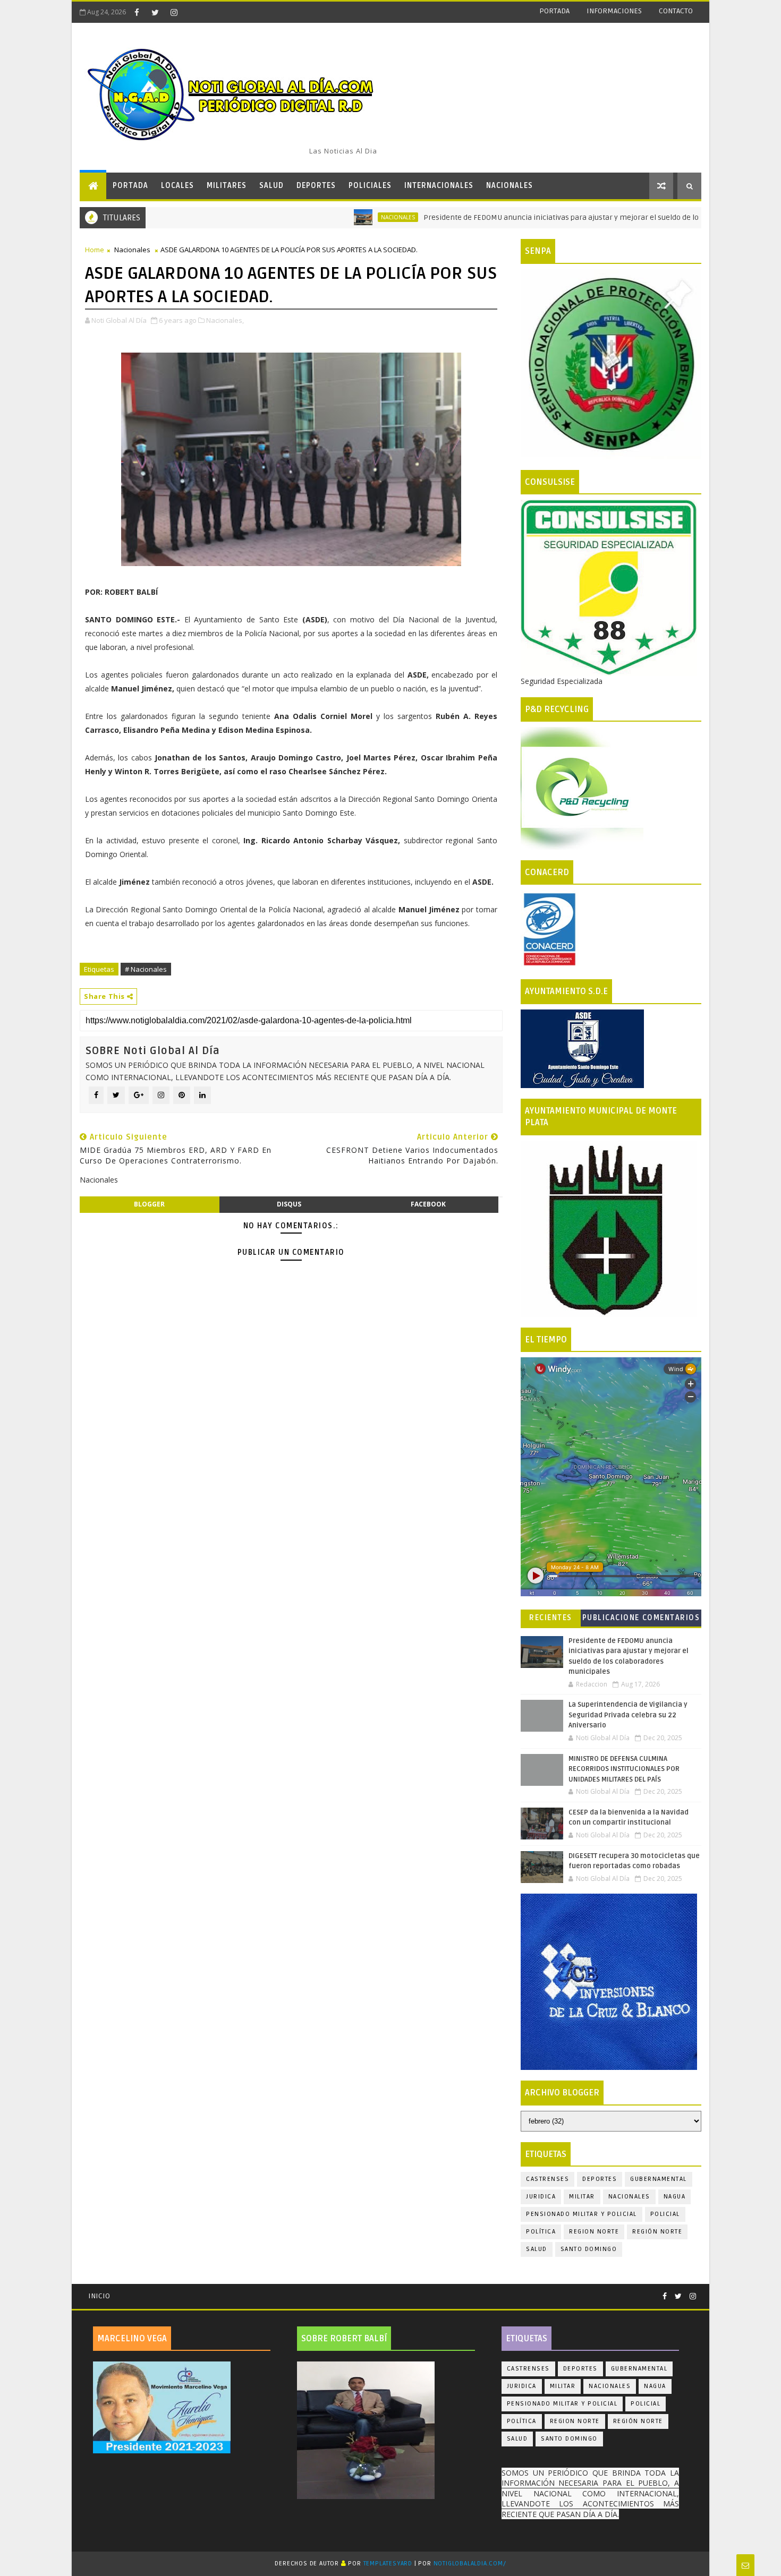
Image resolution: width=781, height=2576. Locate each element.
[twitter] (155, 12)
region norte (594, 2232)
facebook (428, 1204)
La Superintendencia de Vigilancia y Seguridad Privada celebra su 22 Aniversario (628, 1715)
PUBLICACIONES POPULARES (611, 1620)
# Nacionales (146, 969)
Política (541, 2232)
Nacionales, (225, 320)
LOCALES (177, 186)
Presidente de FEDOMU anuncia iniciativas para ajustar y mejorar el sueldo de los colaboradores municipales (536, 217)
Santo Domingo (589, 2249)
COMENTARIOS (671, 1618)
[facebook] (137, 12)
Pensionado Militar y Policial (581, 2214)
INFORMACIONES (614, 11)
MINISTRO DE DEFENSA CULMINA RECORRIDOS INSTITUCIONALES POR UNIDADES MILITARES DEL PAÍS (624, 1769)
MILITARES (227, 186)
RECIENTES (551, 1618)
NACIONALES (510, 186)
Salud (537, 2249)
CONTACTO (676, 11)
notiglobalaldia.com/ (470, 2564)
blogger (149, 1204)
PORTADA (554, 11)
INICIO (99, 2296)
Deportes (600, 2179)
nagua (675, 2197)
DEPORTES (316, 186)
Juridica (541, 2197)
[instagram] (174, 12)
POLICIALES (370, 186)
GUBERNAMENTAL (659, 2179)
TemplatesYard (388, 2564)
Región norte (657, 2232)
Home (95, 250)
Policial (665, 2214)
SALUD (271, 186)
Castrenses (547, 2179)
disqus (289, 1204)
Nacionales (322, 217)
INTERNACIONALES (439, 186)
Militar (582, 2197)
